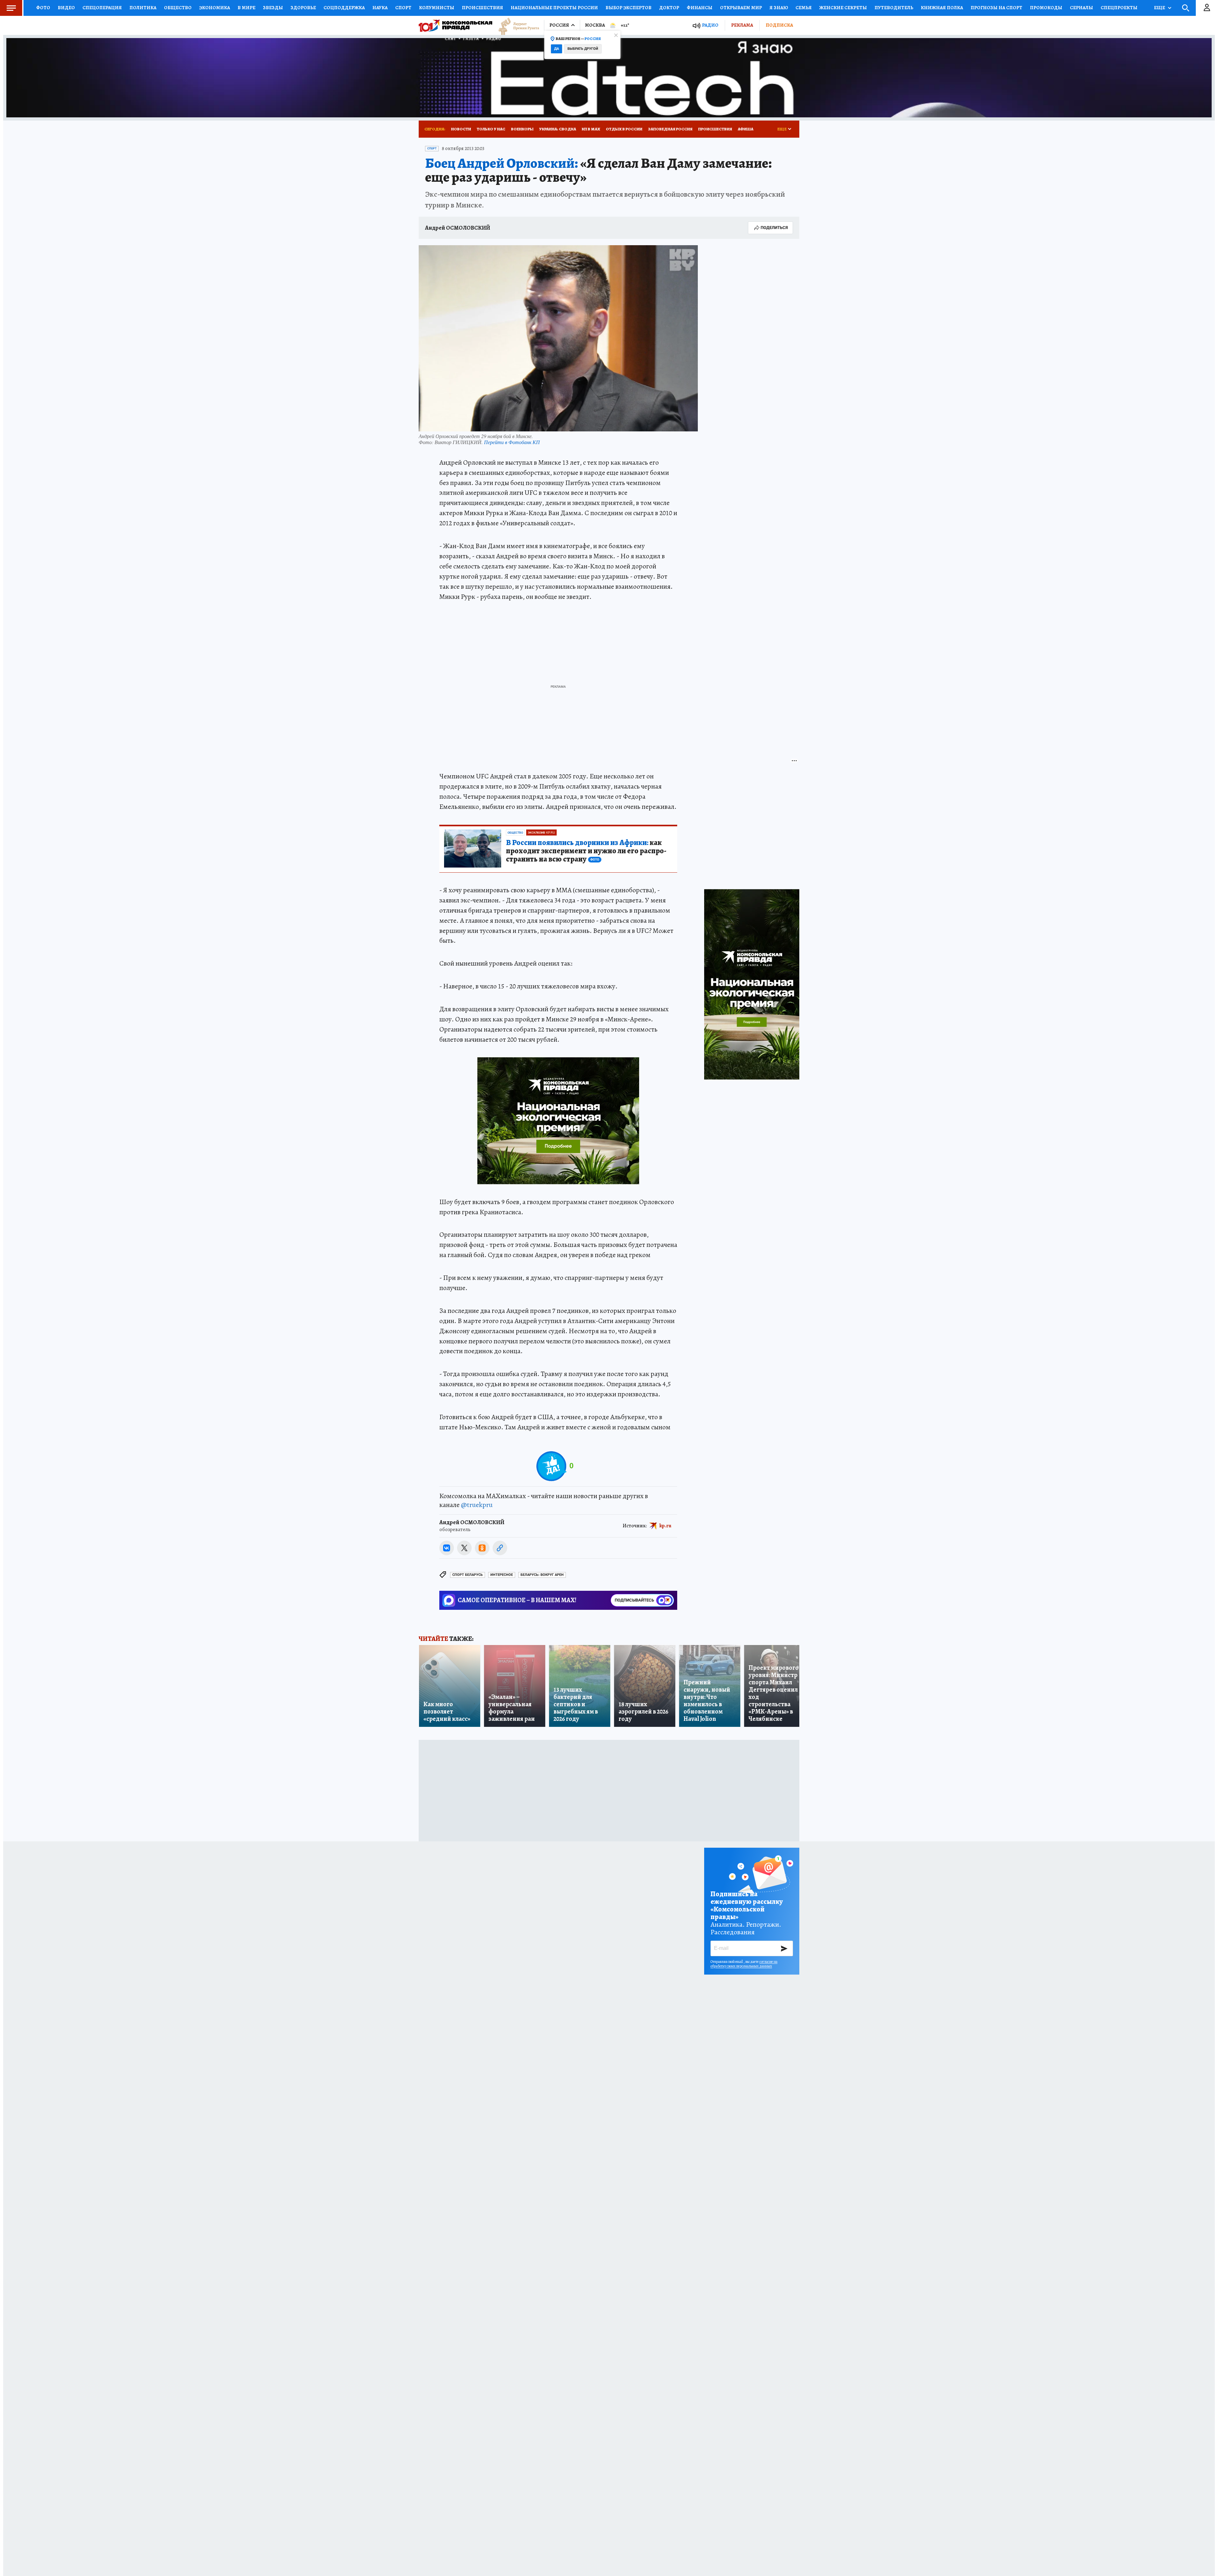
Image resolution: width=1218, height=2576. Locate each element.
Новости (461, 129)
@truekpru (477, 1505)
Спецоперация (102, 8)
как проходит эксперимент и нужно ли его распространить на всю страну (586, 851)
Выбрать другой (583, 49)
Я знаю (779, 8)
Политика (143, 8)
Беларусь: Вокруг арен (542, 1575)
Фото (43, 8)
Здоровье (303, 8)
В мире (246, 8)
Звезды (273, 8)
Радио (710, 25)
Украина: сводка (558, 129)
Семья (804, 8)
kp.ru (665, 1525)
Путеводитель (894, 8)
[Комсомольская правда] (455, 25)
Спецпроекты (1119, 8)
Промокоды (1046, 8)
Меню (11, 8)
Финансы (700, 8)
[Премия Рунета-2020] (516, 26)
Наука (380, 8)
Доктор (669, 8)
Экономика (215, 8)
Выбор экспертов (629, 8)
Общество (178, 8)
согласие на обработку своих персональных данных (744, 1964)
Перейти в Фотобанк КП (512, 442)
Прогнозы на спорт (996, 8)
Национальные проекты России (554, 8)
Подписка (779, 25)
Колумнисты (437, 8)
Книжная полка (942, 8)
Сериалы (1081, 8)
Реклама (742, 25)
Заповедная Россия (670, 129)
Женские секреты (843, 8)
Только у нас (491, 129)
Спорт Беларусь (468, 1575)
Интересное (502, 1575)
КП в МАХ (591, 129)
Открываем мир (741, 8)
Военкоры (522, 129)
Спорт (403, 8)
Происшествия (482, 8)
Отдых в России (624, 129)
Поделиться (774, 228)
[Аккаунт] (1207, 8)
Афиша (746, 129)
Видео (66, 8)
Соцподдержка (344, 8)
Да (557, 49)
